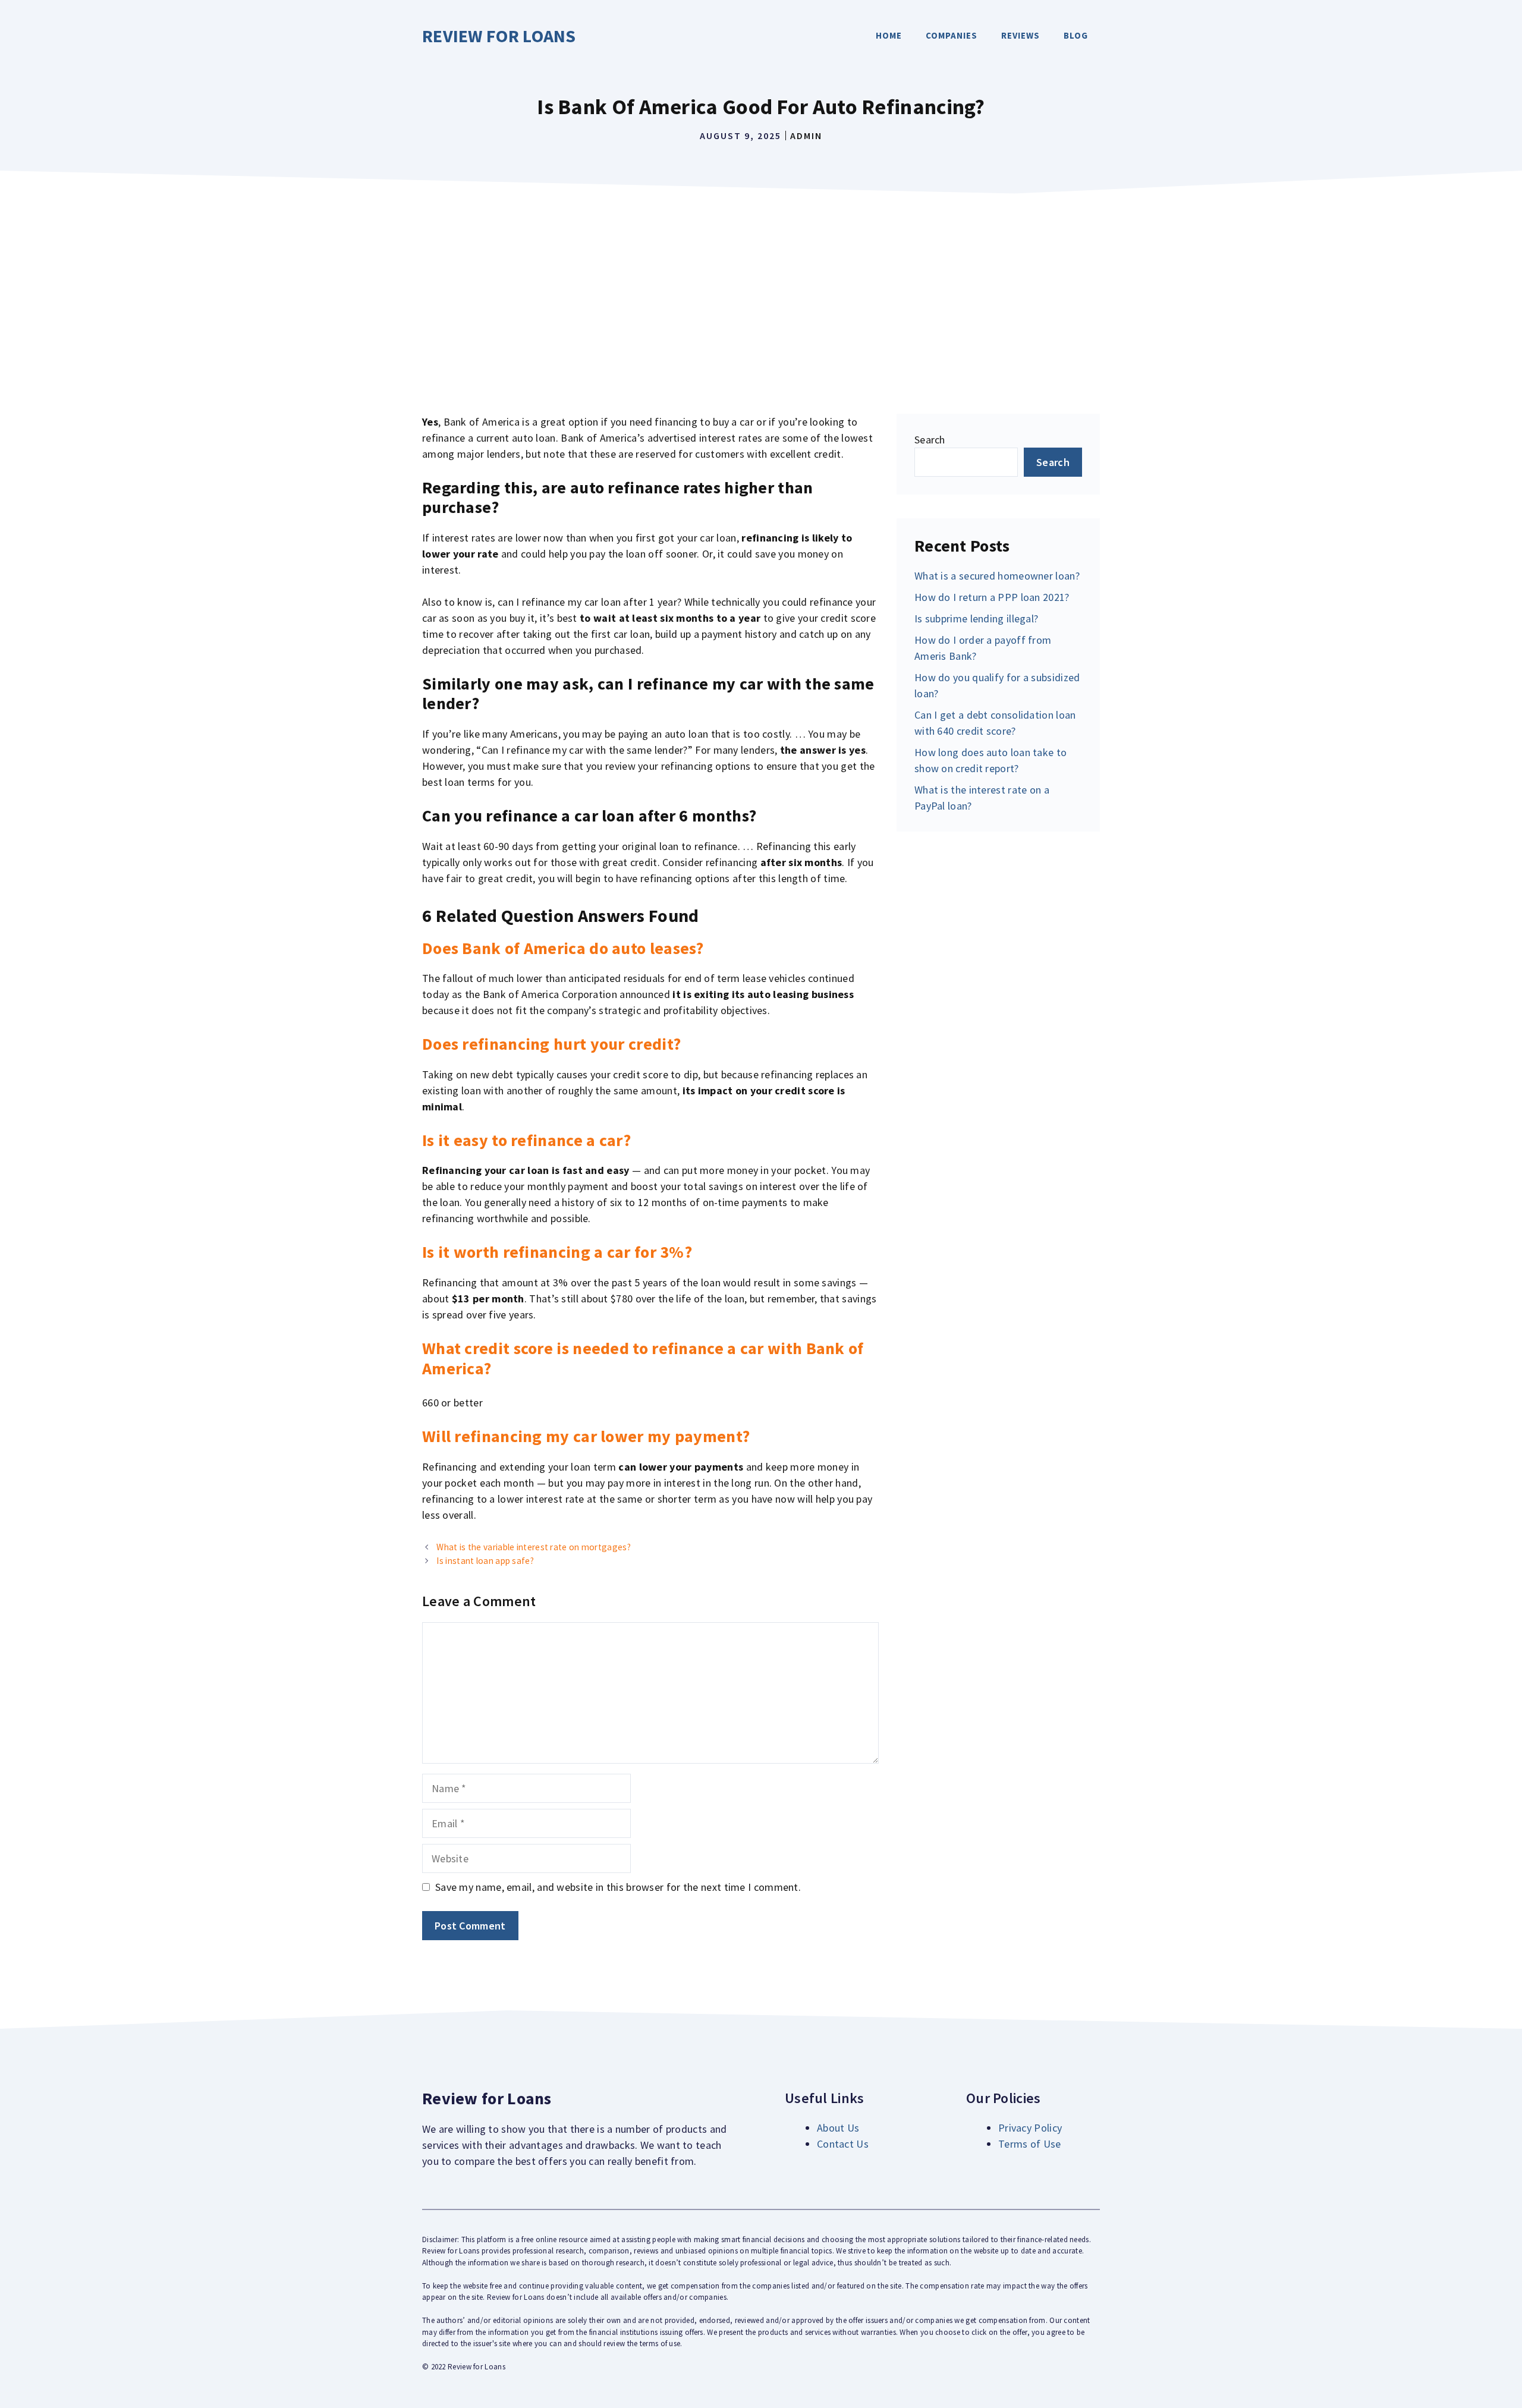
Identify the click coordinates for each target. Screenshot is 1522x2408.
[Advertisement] (761, 289)
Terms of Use (1030, 2144)
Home (889, 35)
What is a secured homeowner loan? (997, 576)
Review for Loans (499, 36)
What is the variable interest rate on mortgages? (533, 1547)
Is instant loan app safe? (485, 1561)
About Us (838, 2128)
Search (930, 440)
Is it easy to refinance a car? (526, 1140)
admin (806, 136)
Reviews (1021, 35)
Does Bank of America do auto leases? (563, 948)
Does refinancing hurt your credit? (551, 1044)
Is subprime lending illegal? (976, 618)
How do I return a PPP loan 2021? (992, 597)
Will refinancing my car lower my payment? (586, 1436)
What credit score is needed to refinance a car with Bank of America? (643, 1358)
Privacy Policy (1030, 2128)
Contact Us (843, 2144)
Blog (1076, 35)
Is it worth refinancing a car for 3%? (557, 1252)
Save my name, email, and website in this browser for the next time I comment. (618, 1887)
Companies (952, 35)
